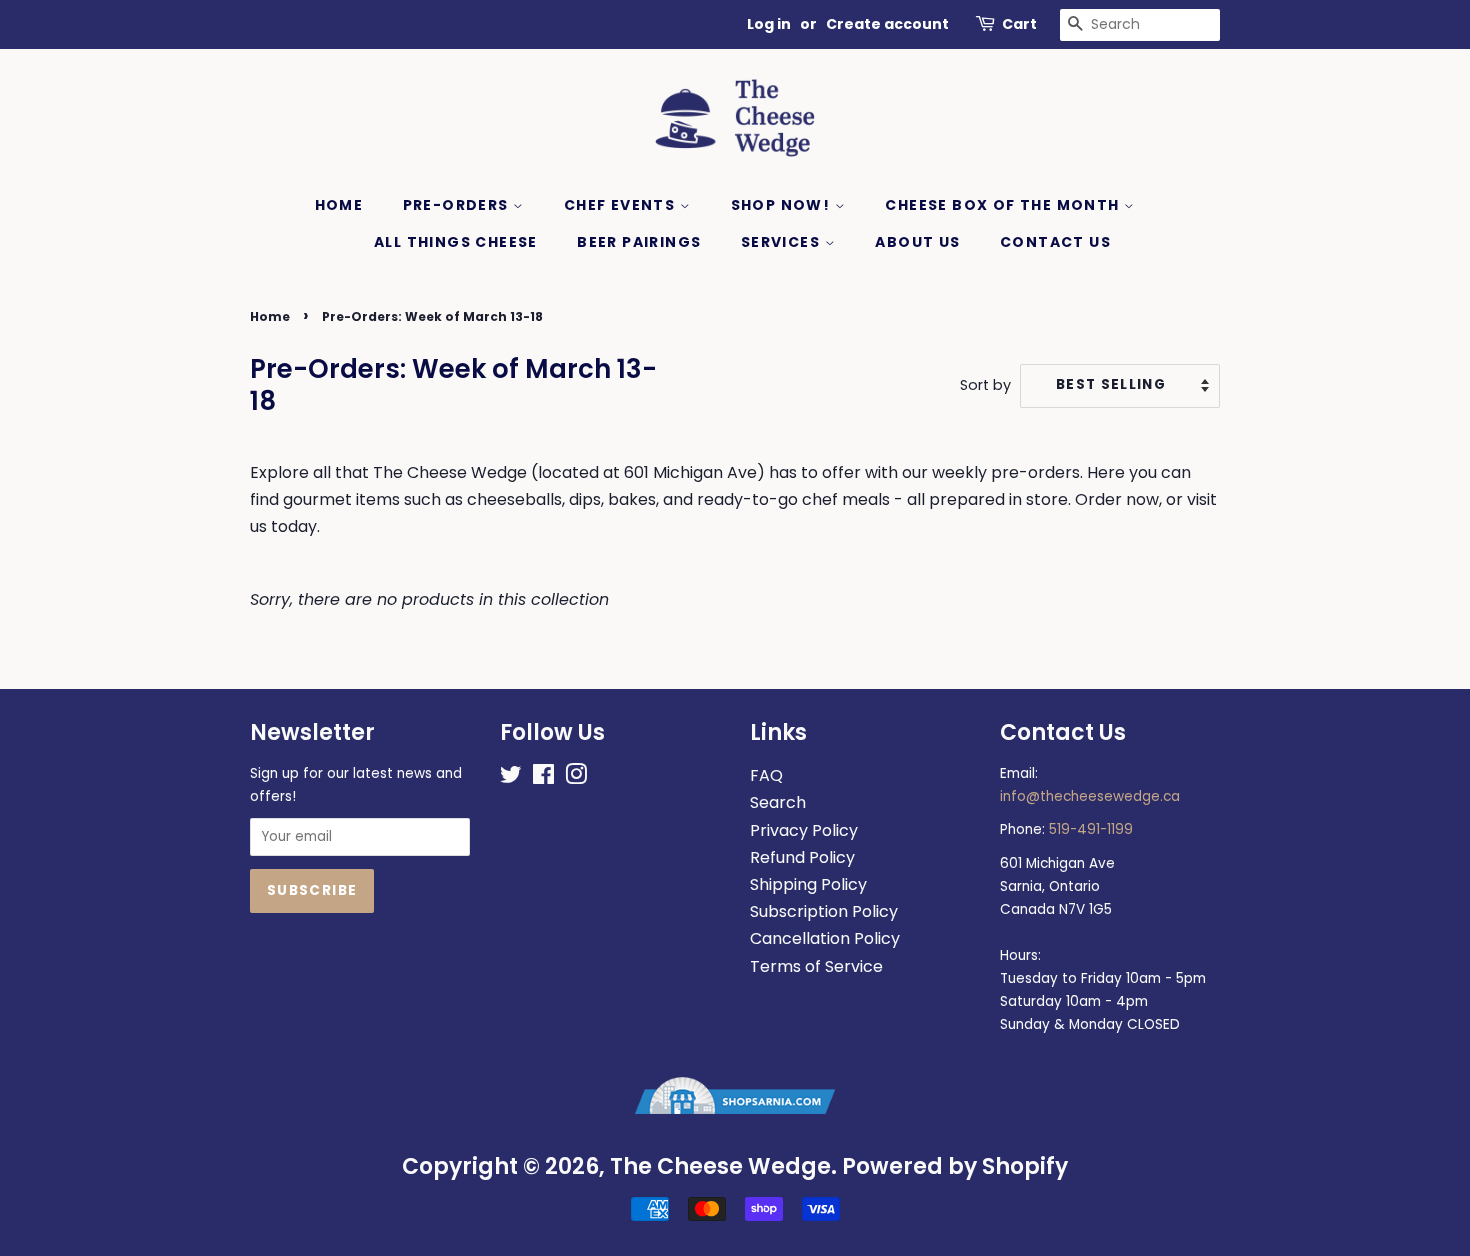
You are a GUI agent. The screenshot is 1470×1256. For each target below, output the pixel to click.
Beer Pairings (639, 242)
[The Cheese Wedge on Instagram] (576, 778)
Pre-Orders (458, 205)
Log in (769, 24)
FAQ (766, 775)
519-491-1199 (1091, 829)
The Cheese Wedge (720, 1166)
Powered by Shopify (955, 1166)
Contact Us (1055, 242)
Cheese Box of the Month (1004, 205)
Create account (887, 24)
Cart (1019, 24)
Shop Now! (783, 205)
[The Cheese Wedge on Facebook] (543, 778)
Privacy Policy (804, 830)
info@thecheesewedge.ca (1090, 796)
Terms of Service (816, 966)
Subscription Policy (824, 911)
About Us (917, 242)
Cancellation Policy (825, 938)
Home (339, 205)
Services (783, 242)
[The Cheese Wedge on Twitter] (511, 778)
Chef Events (622, 205)
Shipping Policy (808, 884)
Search (778, 802)
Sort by (985, 385)
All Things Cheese (456, 242)
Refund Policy (802, 857)
